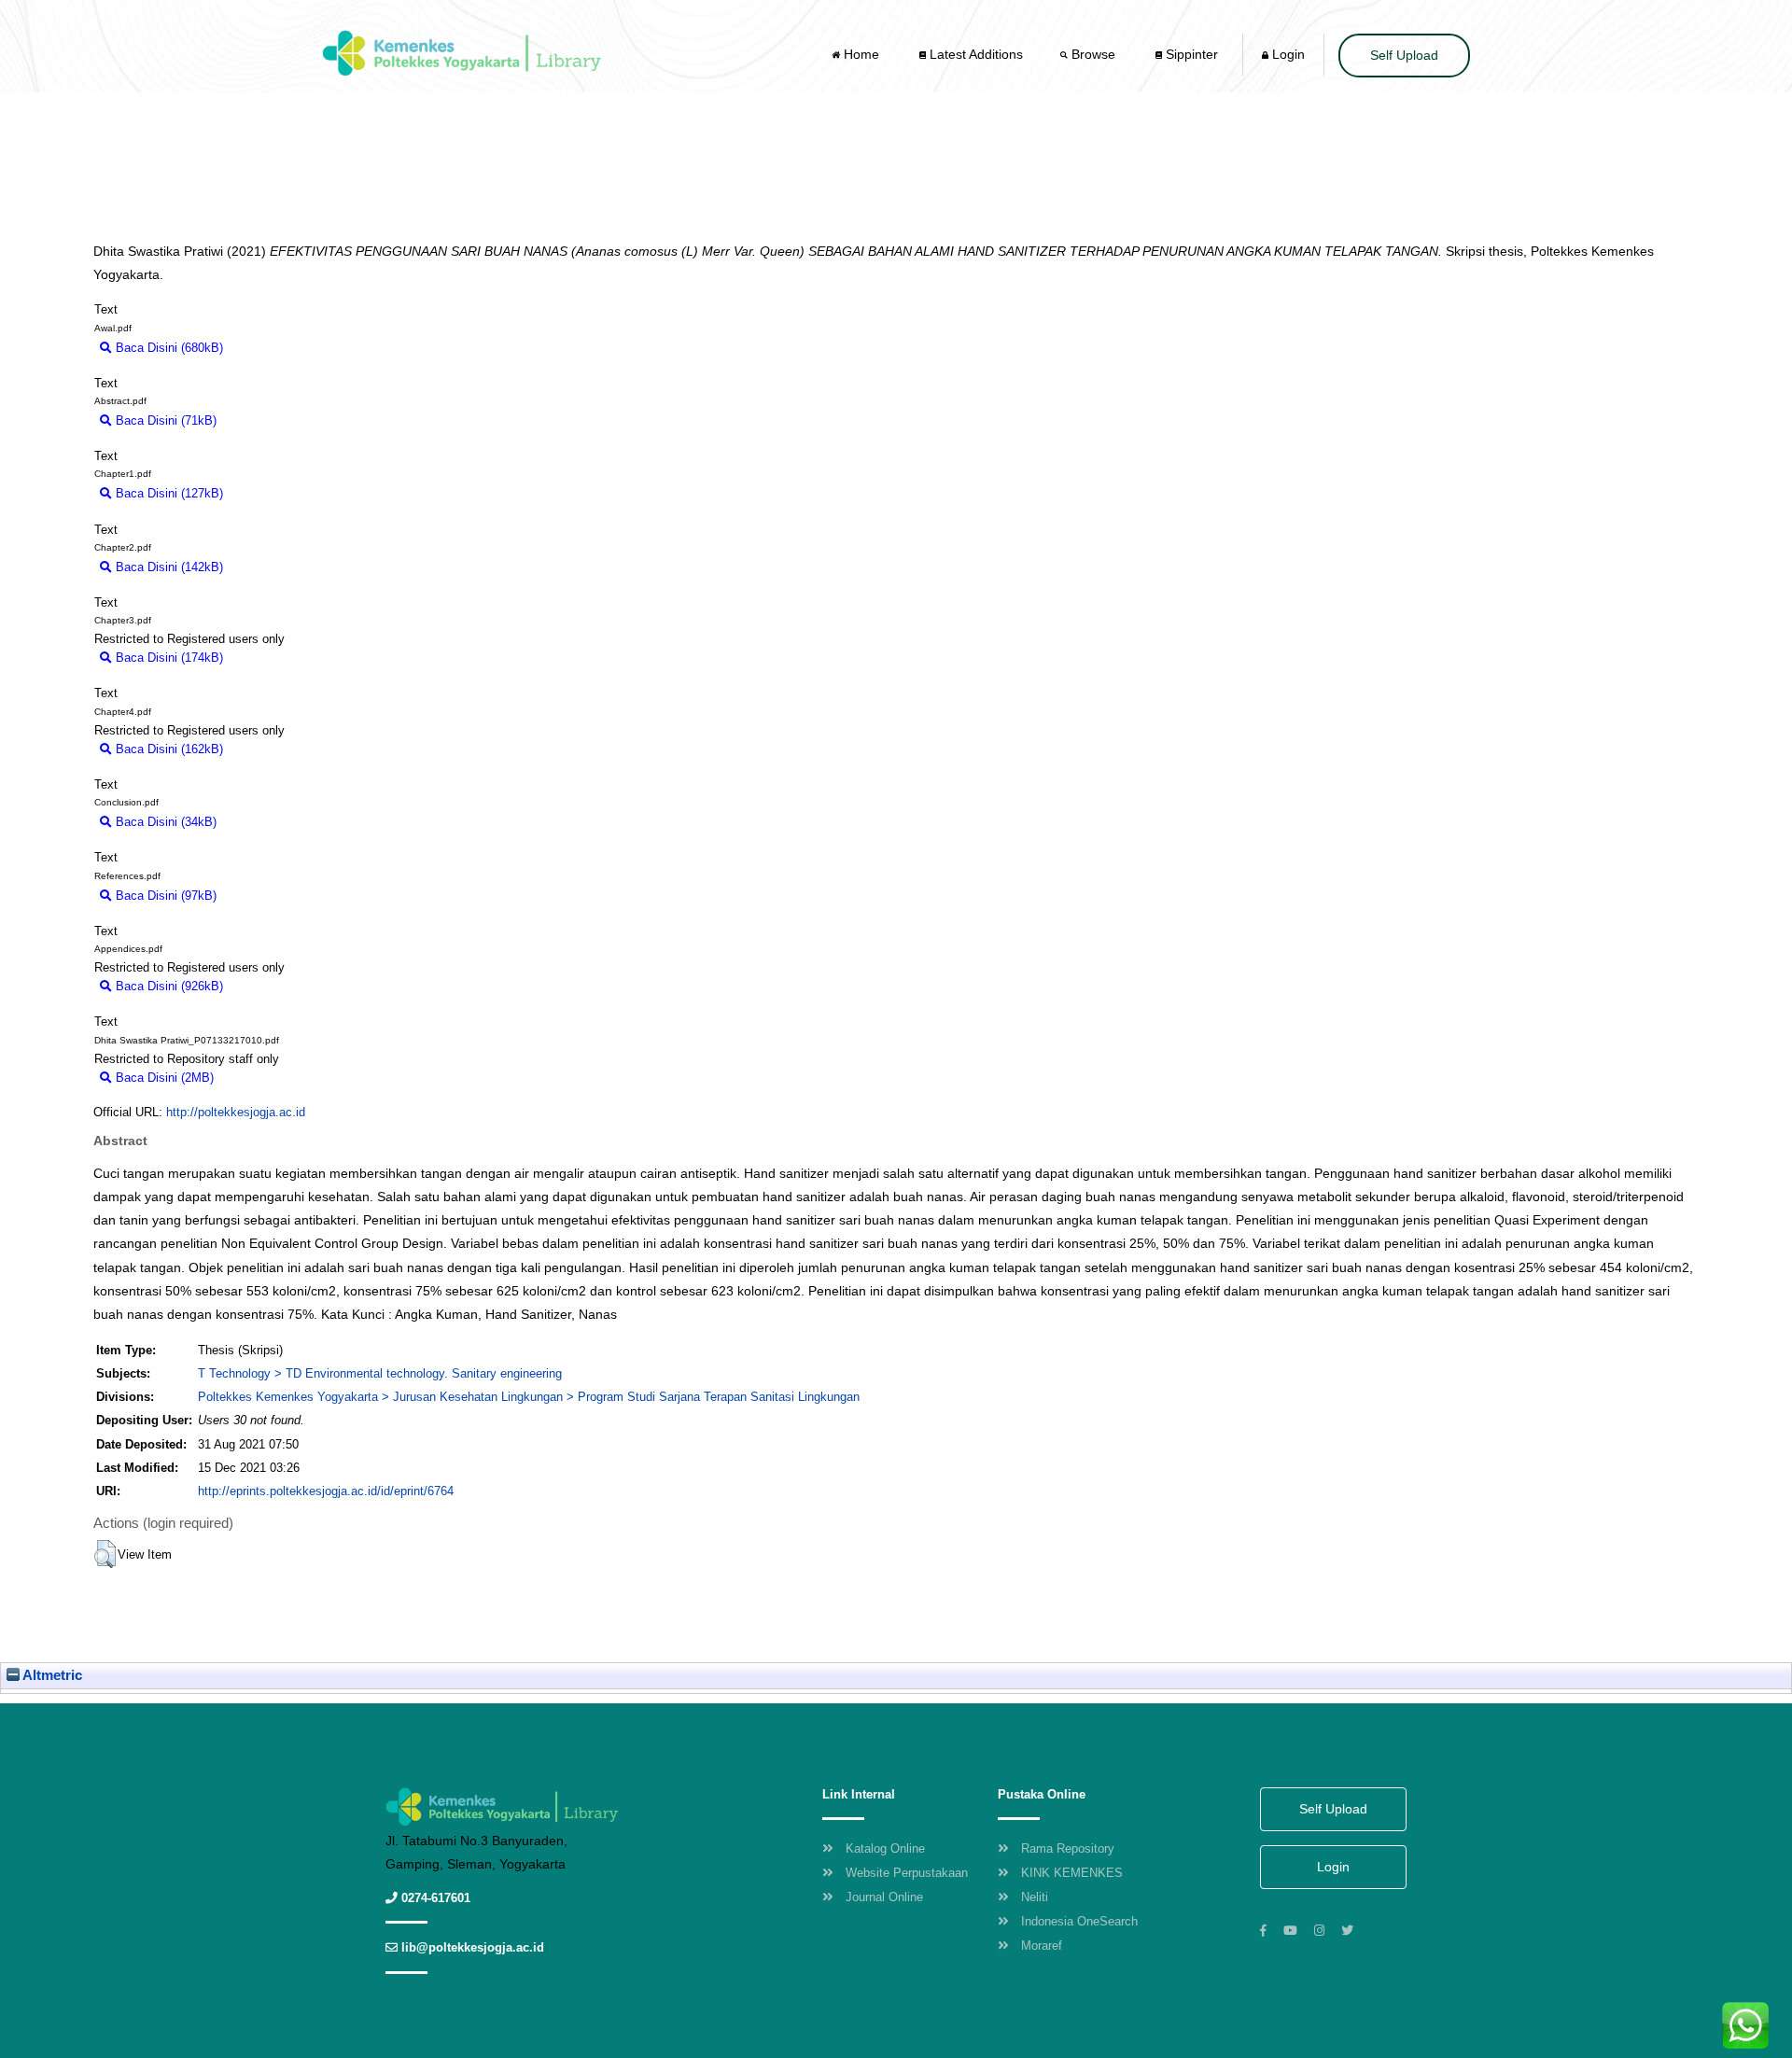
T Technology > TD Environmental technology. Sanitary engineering (380, 1373)
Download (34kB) (272, 822)
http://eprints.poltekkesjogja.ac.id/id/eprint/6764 (326, 1491)
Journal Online (884, 1897)
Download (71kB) (272, 420)
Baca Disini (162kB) (168, 749)
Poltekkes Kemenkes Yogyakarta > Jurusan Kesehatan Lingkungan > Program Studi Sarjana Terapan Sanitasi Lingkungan (529, 1397)
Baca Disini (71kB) (164, 420)
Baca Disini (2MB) (163, 1078)
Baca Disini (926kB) (168, 986)
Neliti (1035, 1897)
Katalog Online (885, 1848)
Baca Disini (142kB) (168, 567)
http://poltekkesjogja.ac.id (236, 1112)
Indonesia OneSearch (1079, 1921)
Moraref (1042, 1946)
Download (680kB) (281, 348)
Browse (1093, 54)
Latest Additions (974, 54)
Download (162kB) (281, 749)
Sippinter (1190, 54)
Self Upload (1404, 55)
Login (1287, 54)
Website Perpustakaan (907, 1873)
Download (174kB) (281, 658)
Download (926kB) (281, 986)
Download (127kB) (281, 493)
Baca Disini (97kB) (164, 896)
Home (861, 54)
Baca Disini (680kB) (168, 348)
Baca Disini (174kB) (168, 658)
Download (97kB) (272, 896)
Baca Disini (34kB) (164, 822)
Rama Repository (1068, 1848)
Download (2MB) (267, 1078)
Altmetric (51, 1675)
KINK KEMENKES (1072, 1873)
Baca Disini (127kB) (168, 493)
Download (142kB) (281, 567)
